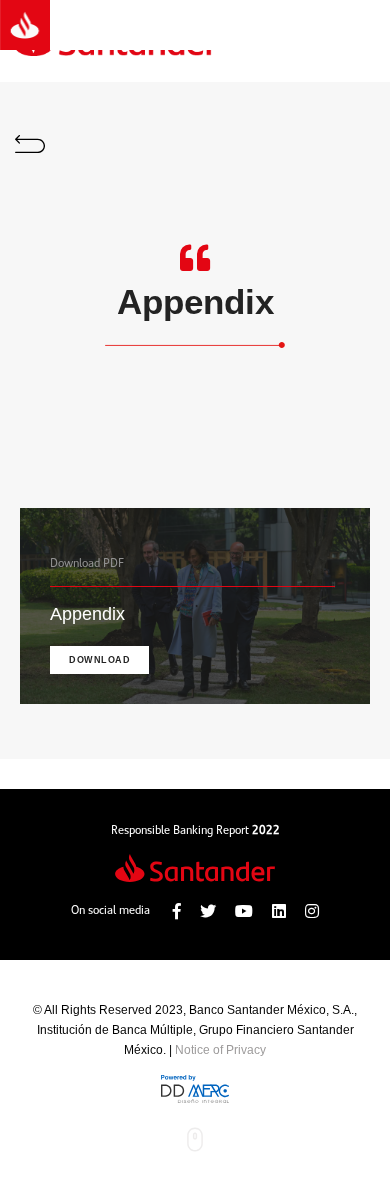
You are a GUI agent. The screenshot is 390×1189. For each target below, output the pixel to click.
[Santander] (25, 25)
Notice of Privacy (220, 1050)
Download (99, 660)
